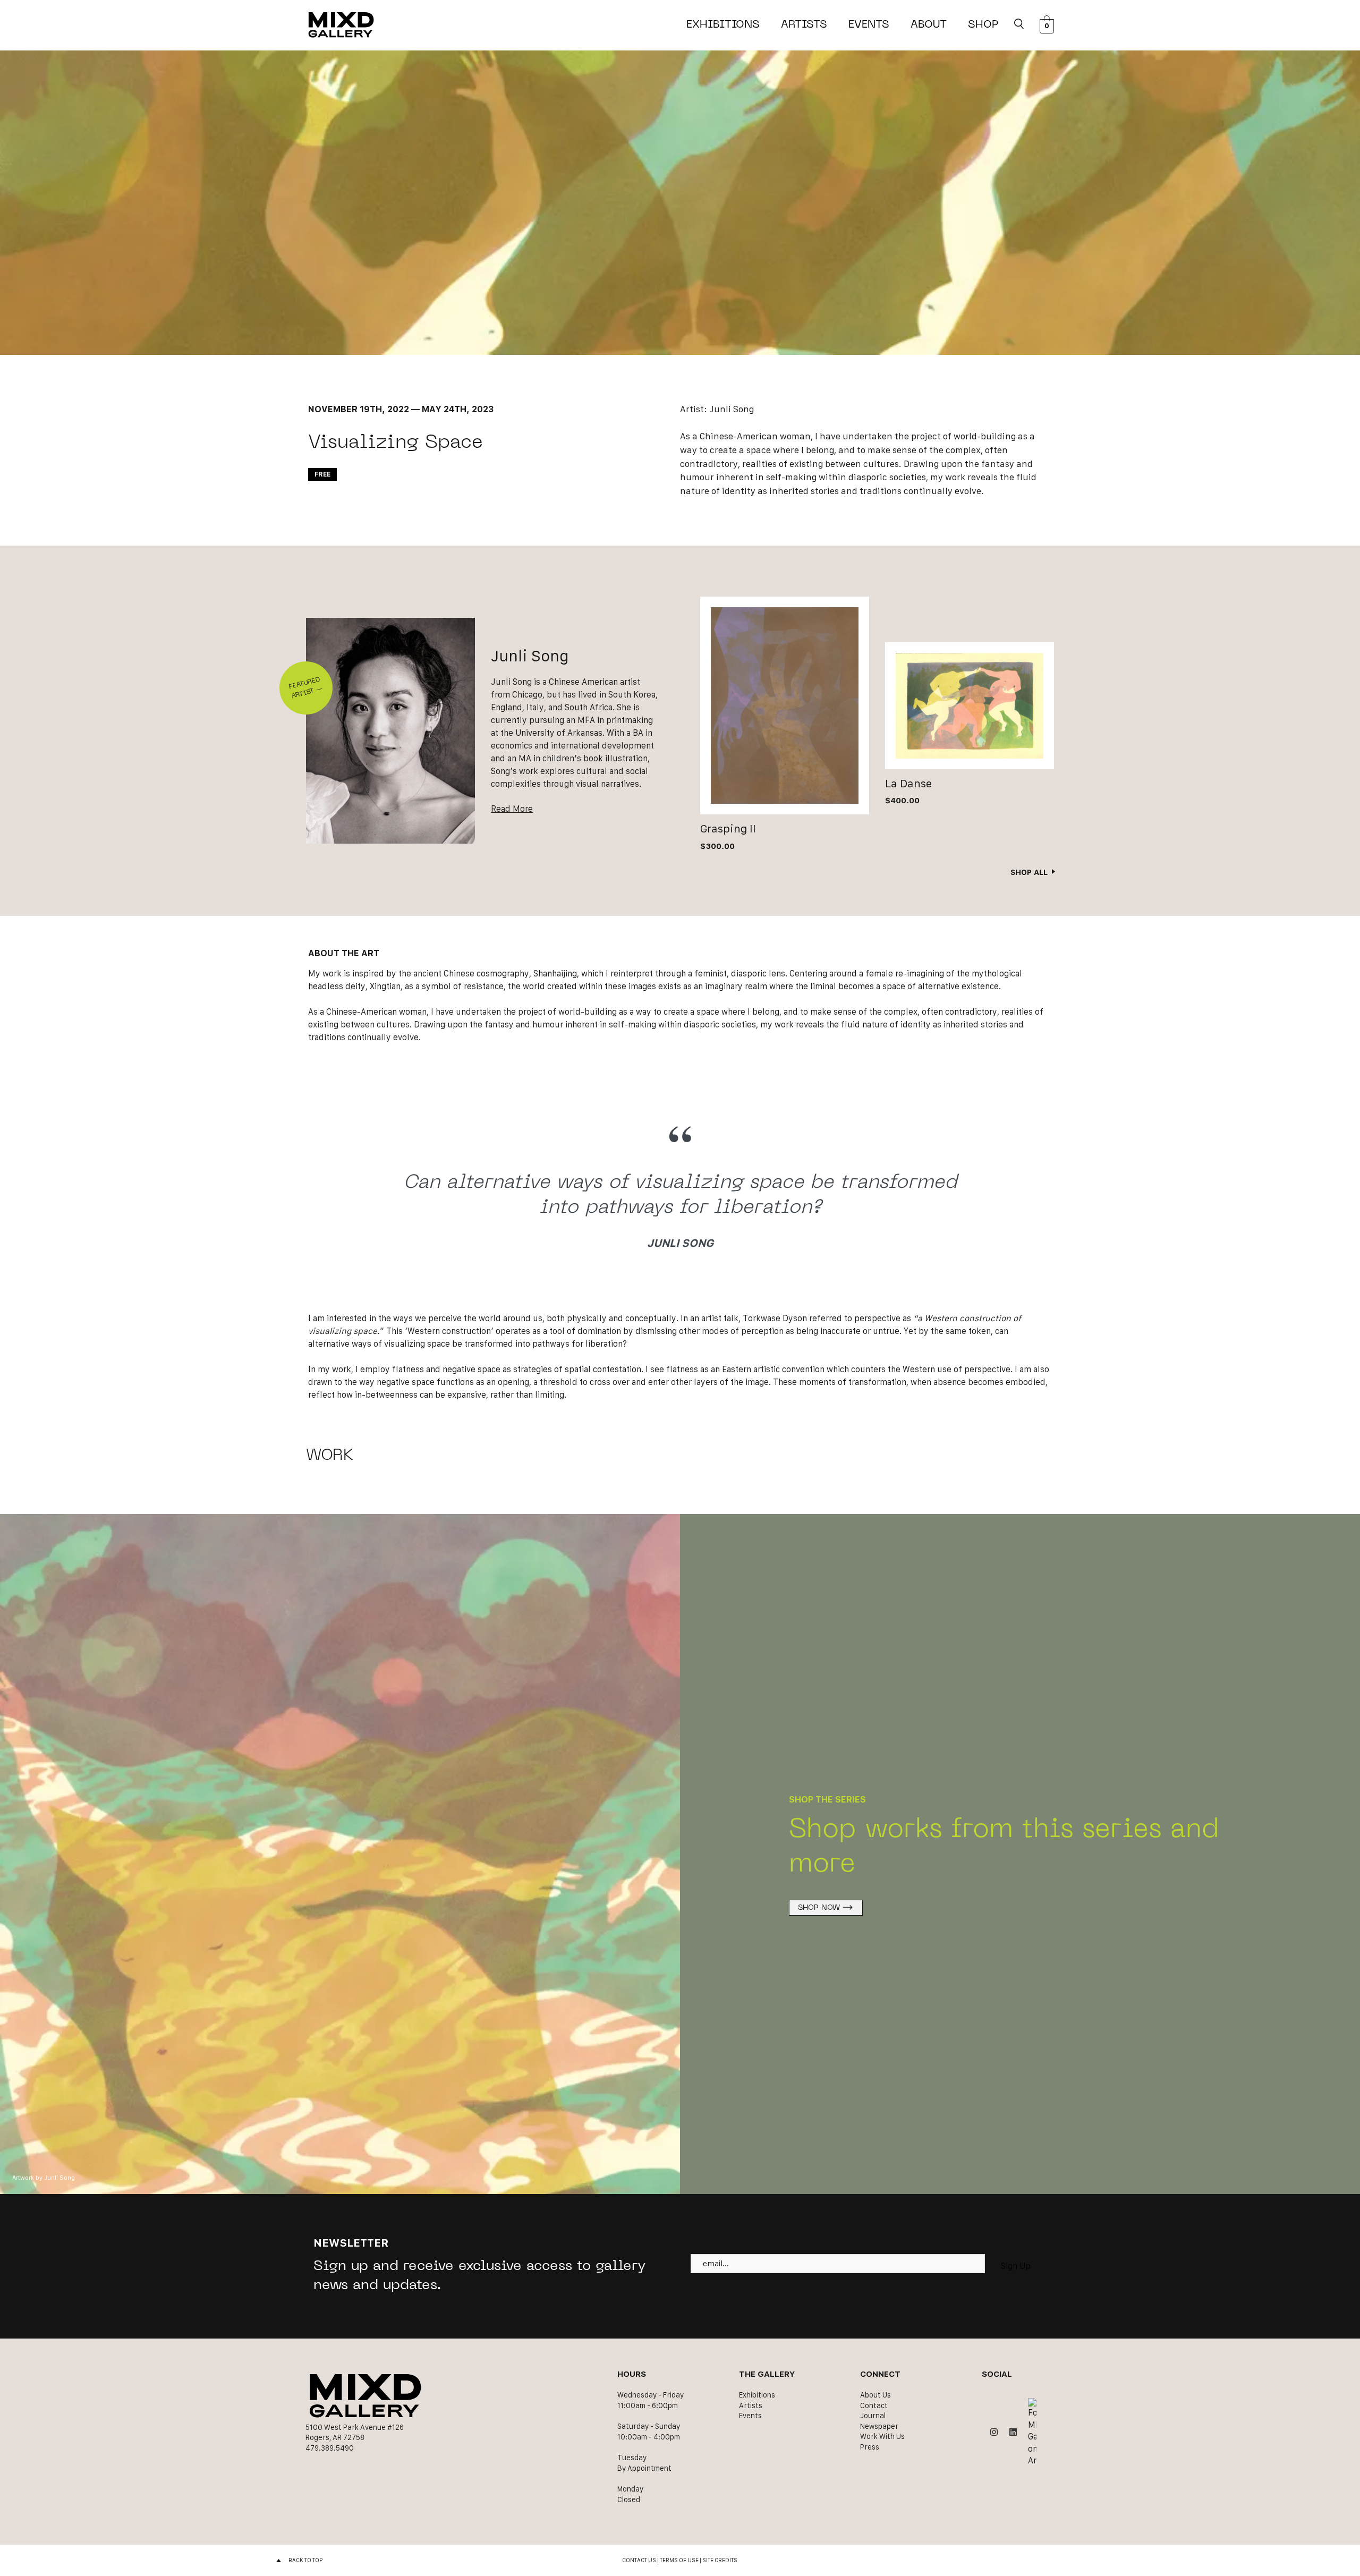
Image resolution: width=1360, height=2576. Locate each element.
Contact (874, 2405)
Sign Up (1016, 2266)
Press (870, 2447)
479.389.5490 (330, 2448)
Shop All (1029, 872)
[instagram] (994, 2432)
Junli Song (732, 409)
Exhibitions (723, 25)
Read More (512, 809)
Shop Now (819, 1908)
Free (322, 474)
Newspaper (879, 2426)
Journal (873, 2416)
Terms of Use (679, 2560)
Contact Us (639, 2560)
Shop (983, 25)
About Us (875, 2395)
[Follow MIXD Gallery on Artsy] (1032, 2432)
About (929, 25)
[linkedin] (1013, 2432)
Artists (804, 25)
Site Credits (720, 2560)
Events (869, 25)
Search (1019, 25)
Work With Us (882, 2436)
